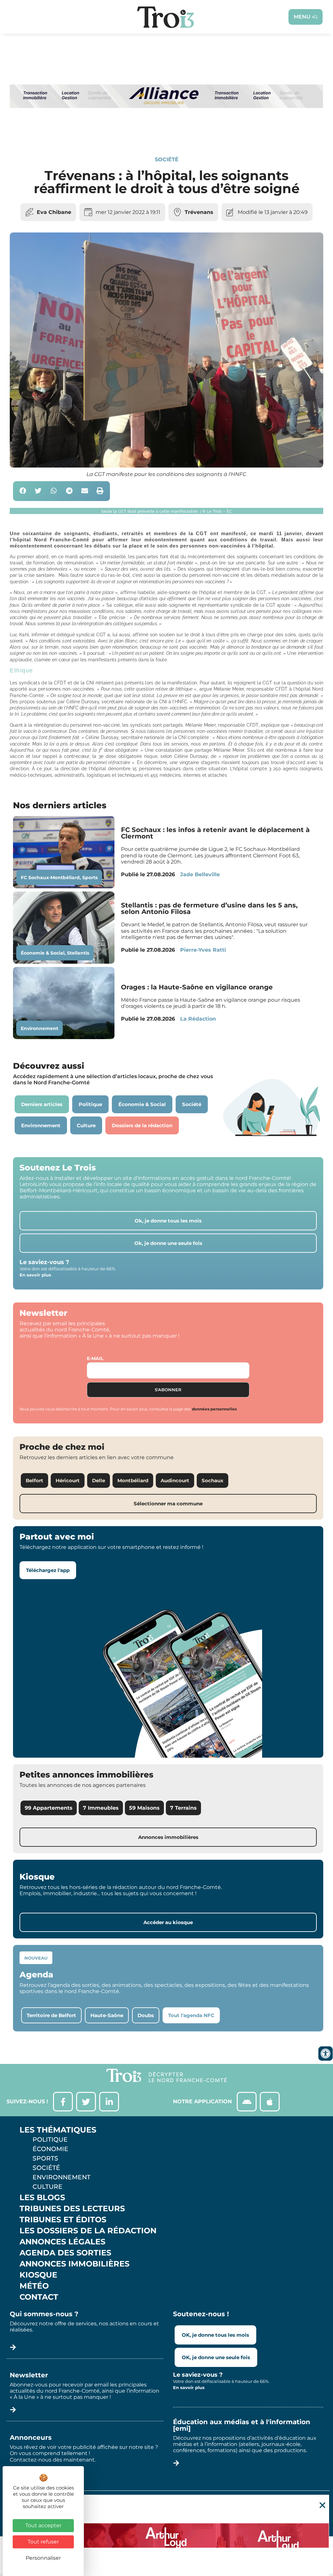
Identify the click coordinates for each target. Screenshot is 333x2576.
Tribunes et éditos (63, 2220)
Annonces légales (62, 2242)
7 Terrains (183, 1808)
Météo (34, 2286)
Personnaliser (43, 2558)
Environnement (40, 1028)
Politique (50, 2139)
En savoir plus (35, 1275)
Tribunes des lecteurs (72, 2209)
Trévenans (199, 212)
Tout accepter (43, 2525)
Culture (47, 2186)
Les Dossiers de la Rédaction (88, 2231)
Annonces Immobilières (74, 2264)
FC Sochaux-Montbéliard (50, 878)
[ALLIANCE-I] (166, 133)
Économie (50, 2149)
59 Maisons (144, 1808)
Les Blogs (42, 2198)
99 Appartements (49, 1808)
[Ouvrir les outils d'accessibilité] (326, 2054)
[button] (23, 491)
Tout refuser (43, 2542)
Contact (39, 2297)
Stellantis (78, 953)
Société (167, 159)
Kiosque (38, 2275)
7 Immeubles (101, 1808)
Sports (90, 878)
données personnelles (214, 1409)
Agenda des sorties (65, 2253)
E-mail (95, 1358)
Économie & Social (43, 953)
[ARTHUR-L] (166, 2535)
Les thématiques (58, 2130)
